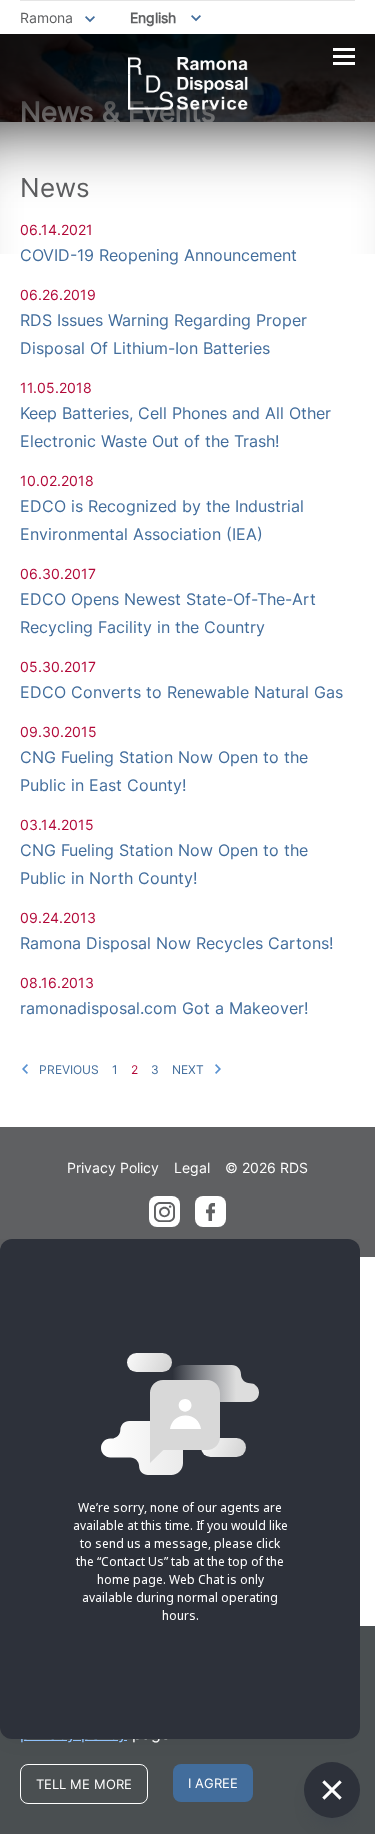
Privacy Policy (113, 1167)
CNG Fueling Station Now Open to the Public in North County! (164, 864)
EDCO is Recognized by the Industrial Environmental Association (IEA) (162, 520)
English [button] (153, 17)
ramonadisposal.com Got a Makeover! (164, 1008)
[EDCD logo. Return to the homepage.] (188, 83)
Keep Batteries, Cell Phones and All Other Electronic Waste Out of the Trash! (175, 427)
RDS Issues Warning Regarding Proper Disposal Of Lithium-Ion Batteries (163, 334)
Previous (67, 1069)
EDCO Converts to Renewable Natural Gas (181, 692)
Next (189, 1069)
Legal (192, 1167)
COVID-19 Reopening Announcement (158, 255)
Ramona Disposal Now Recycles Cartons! (176, 943)
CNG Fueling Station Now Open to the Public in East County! (164, 771)
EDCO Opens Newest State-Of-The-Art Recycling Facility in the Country (168, 613)
